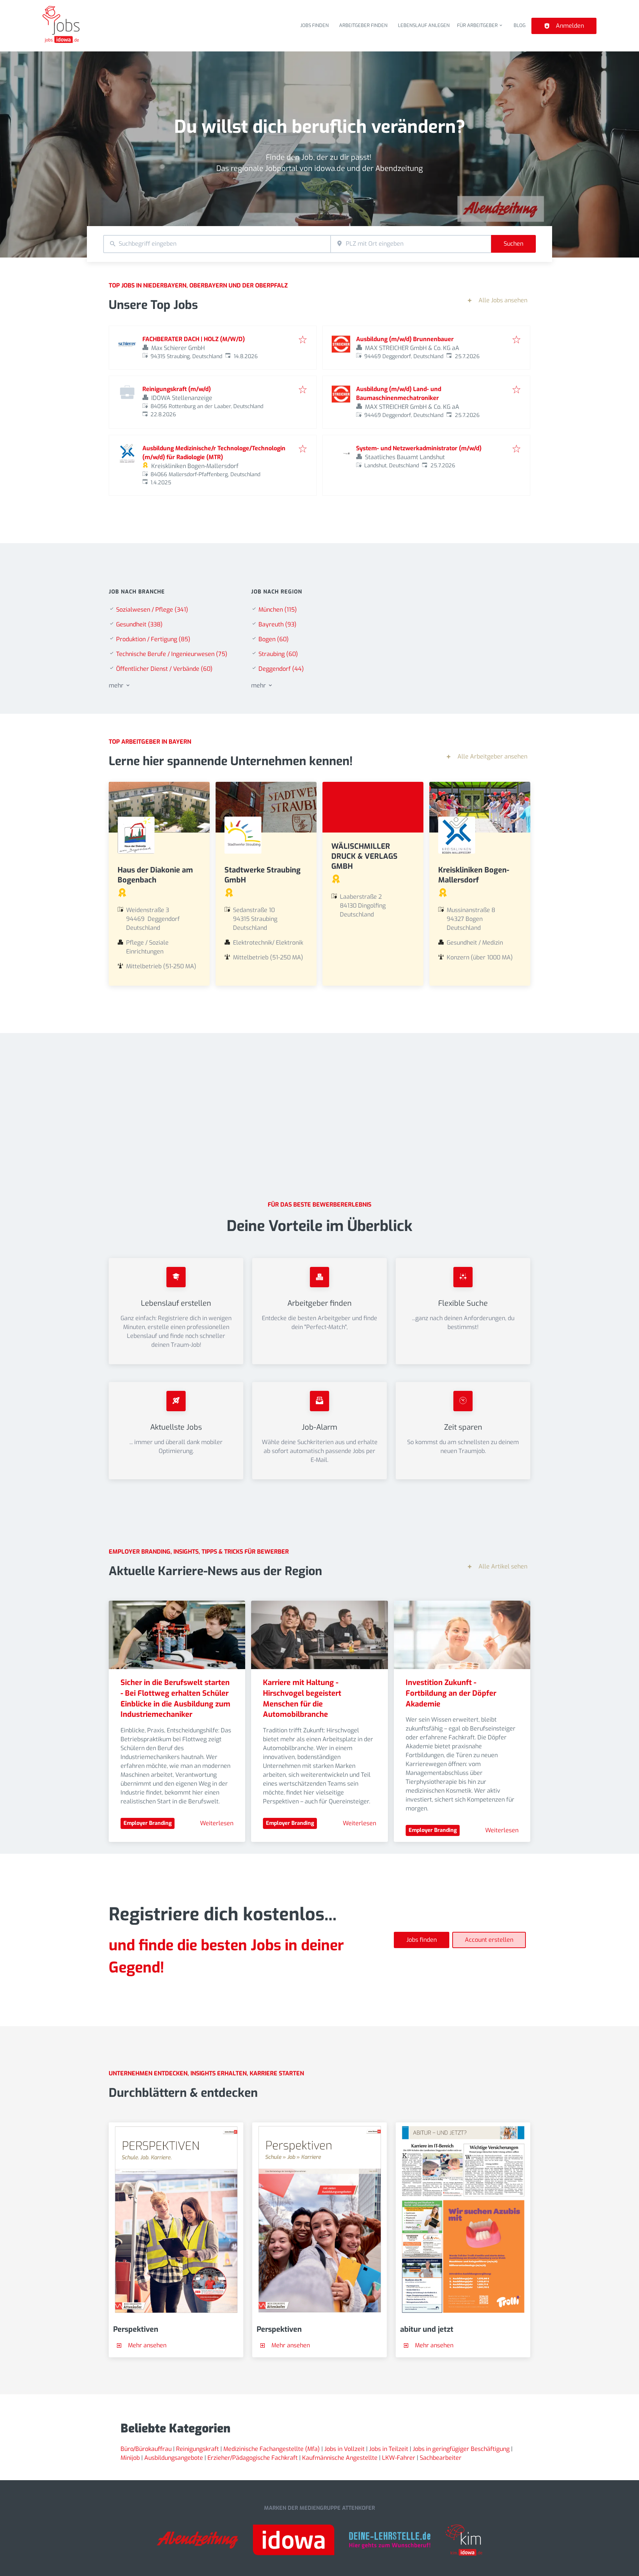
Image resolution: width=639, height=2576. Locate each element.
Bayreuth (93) (278, 624)
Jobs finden (315, 25)
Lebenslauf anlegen (424, 25)
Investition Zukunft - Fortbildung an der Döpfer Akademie (452, 1693)
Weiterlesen (217, 1823)
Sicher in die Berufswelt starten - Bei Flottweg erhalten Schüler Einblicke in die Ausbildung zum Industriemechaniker (176, 1699)
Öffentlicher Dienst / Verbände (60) (164, 669)
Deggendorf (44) (281, 669)
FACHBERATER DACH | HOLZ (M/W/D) (194, 339)
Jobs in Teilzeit (389, 2449)
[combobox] (217, 244)
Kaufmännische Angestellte (340, 2458)
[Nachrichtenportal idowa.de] (294, 2541)
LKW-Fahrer (399, 2458)
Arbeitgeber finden (363, 25)
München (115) (278, 610)
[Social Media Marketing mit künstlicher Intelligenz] (464, 2541)
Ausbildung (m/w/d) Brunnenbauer (405, 339)
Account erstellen (489, 1940)
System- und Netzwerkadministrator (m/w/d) (419, 448)
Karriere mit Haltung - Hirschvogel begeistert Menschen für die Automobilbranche (303, 1699)
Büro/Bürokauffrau (146, 2449)
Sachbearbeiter (441, 2458)
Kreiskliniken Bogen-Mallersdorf (474, 875)
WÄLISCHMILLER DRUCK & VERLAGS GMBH (364, 856)
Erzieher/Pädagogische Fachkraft (253, 2458)
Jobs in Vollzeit (344, 2449)
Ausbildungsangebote (174, 2458)
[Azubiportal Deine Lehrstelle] (390, 2541)
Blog (520, 25)
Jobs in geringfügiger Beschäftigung (461, 2449)
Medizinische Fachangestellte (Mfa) (272, 2449)
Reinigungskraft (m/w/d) (177, 389)
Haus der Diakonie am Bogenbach (155, 875)
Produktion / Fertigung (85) (153, 639)
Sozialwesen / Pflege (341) (152, 610)
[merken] (303, 340)
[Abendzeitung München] (197, 2541)
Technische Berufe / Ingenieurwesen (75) (172, 654)
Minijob (130, 2458)
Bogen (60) (274, 639)
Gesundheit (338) (139, 624)
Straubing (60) (278, 654)
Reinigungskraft (197, 2449)
